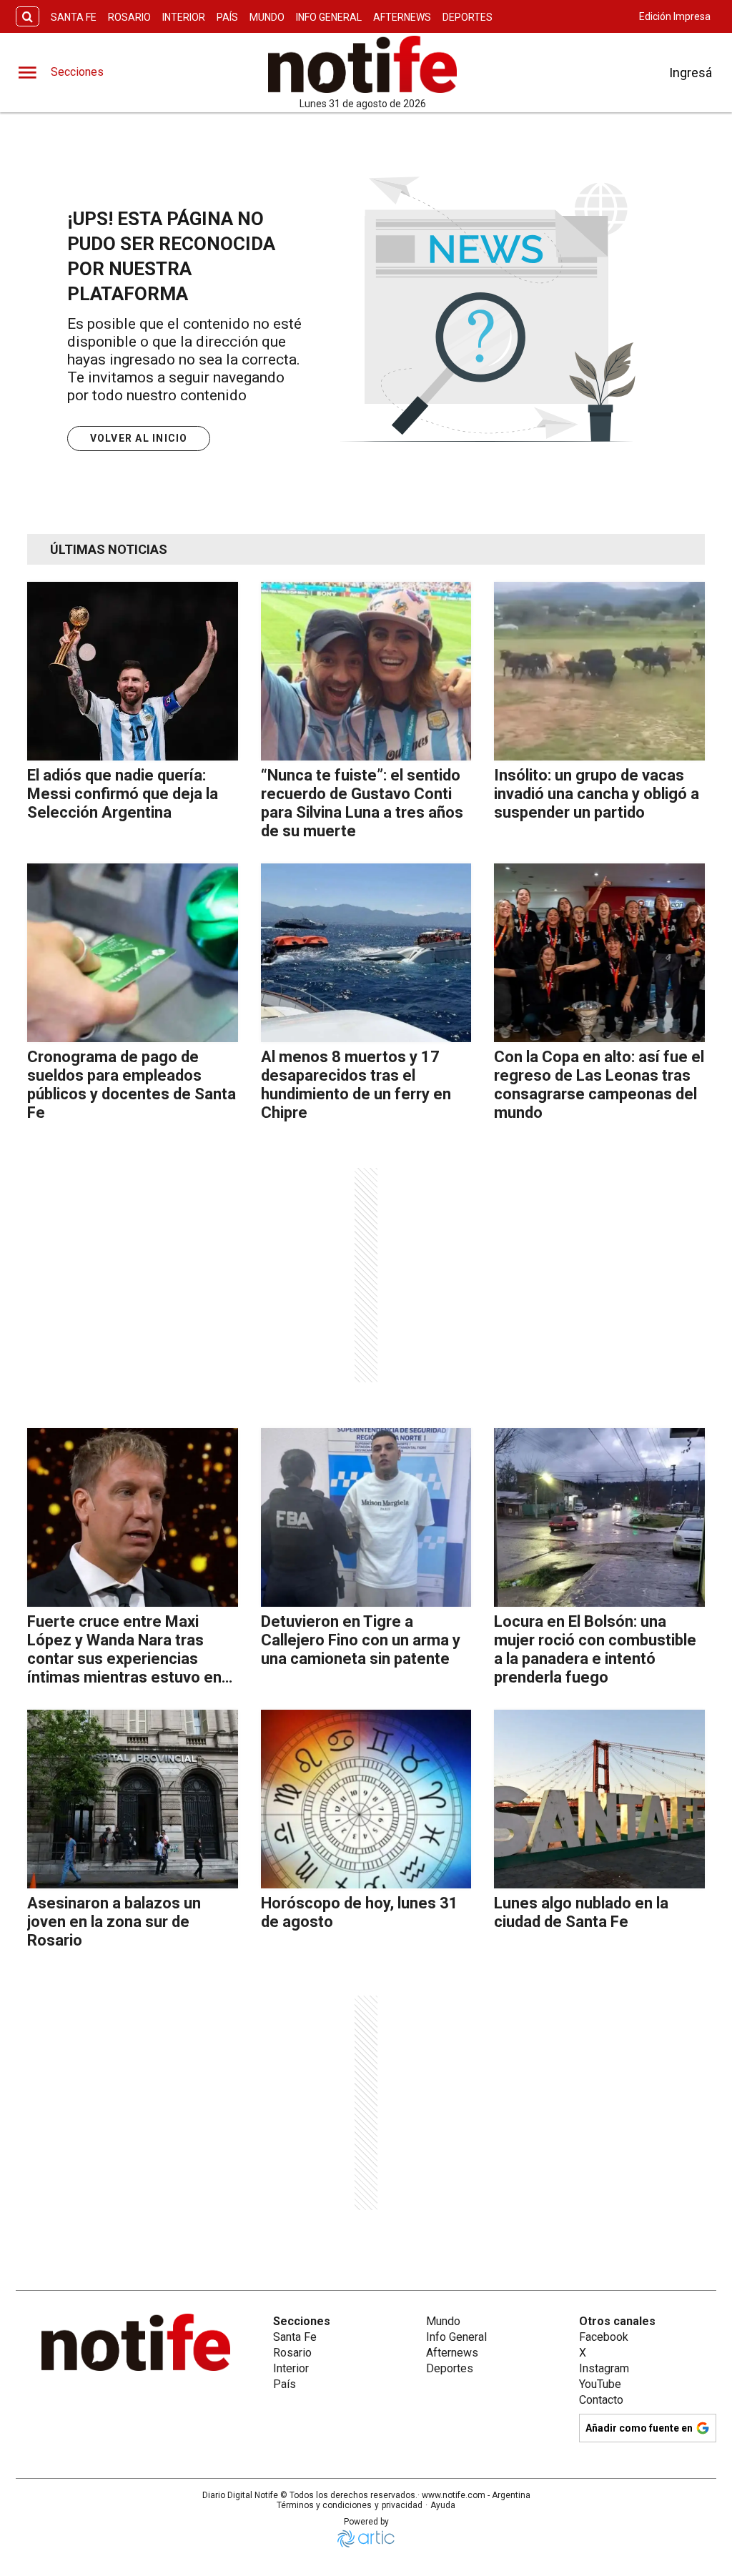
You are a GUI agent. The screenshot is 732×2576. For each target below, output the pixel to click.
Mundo (267, 17)
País (227, 17)
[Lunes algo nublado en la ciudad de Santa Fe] (599, 1799)
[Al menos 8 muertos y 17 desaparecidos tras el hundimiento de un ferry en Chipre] (366, 953)
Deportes (468, 17)
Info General (329, 17)
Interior (184, 17)
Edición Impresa (675, 16)
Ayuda (443, 2505)
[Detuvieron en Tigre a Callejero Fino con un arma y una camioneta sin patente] (366, 1517)
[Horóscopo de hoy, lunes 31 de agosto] (366, 1799)
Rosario (129, 17)
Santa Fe (74, 17)
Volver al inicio (139, 438)
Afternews (402, 17)
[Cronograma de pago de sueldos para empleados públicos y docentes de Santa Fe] (133, 953)
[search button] (28, 17)
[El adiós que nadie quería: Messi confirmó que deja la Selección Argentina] (133, 671)
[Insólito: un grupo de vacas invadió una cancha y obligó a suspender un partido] (599, 671)
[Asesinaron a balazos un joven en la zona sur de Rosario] (133, 1799)
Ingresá (691, 73)
